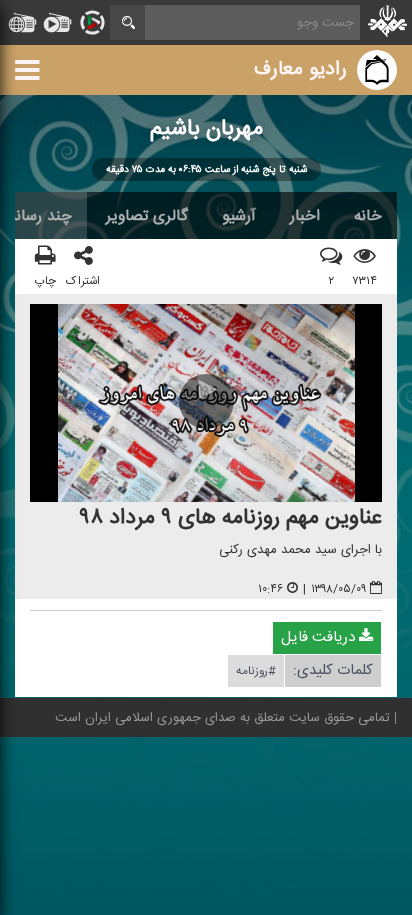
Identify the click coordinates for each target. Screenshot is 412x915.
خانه (368, 216)
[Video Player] (206, 404)
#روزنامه (256, 672)
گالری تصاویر (147, 216)
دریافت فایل (320, 638)
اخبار (305, 216)
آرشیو (239, 216)
